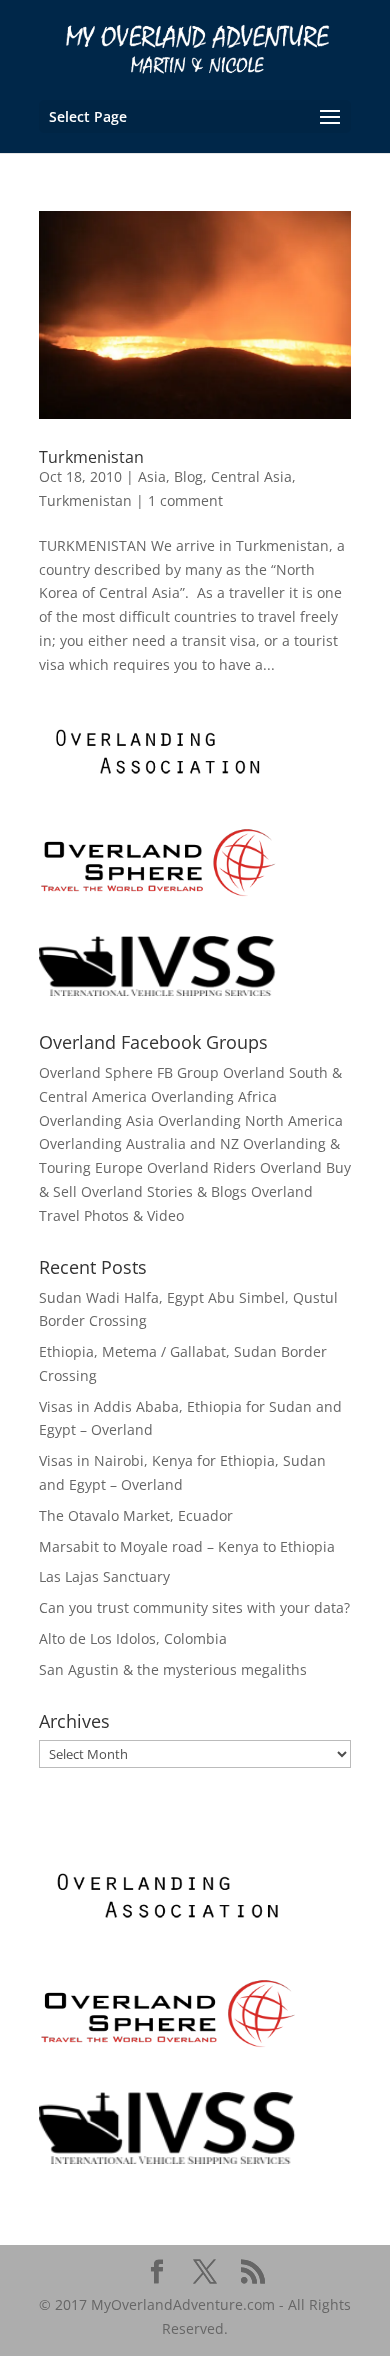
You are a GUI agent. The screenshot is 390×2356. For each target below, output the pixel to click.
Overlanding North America (250, 1120)
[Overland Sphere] (159, 893)
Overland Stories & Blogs (164, 1191)
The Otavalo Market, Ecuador (136, 1515)
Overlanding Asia (96, 1120)
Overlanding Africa (214, 1096)
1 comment (185, 500)
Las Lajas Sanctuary (104, 1576)
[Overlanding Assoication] (159, 785)
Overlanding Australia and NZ (139, 1143)
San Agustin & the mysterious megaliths (173, 1669)
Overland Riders (201, 1167)
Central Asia (251, 476)
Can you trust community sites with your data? (194, 1607)
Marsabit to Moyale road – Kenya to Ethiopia (187, 1546)
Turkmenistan (91, 457)
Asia (152, 476)
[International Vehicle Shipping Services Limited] (159, 990)
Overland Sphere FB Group (129, 1072)
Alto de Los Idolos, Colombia (133, 1638)
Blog (188, 476)
